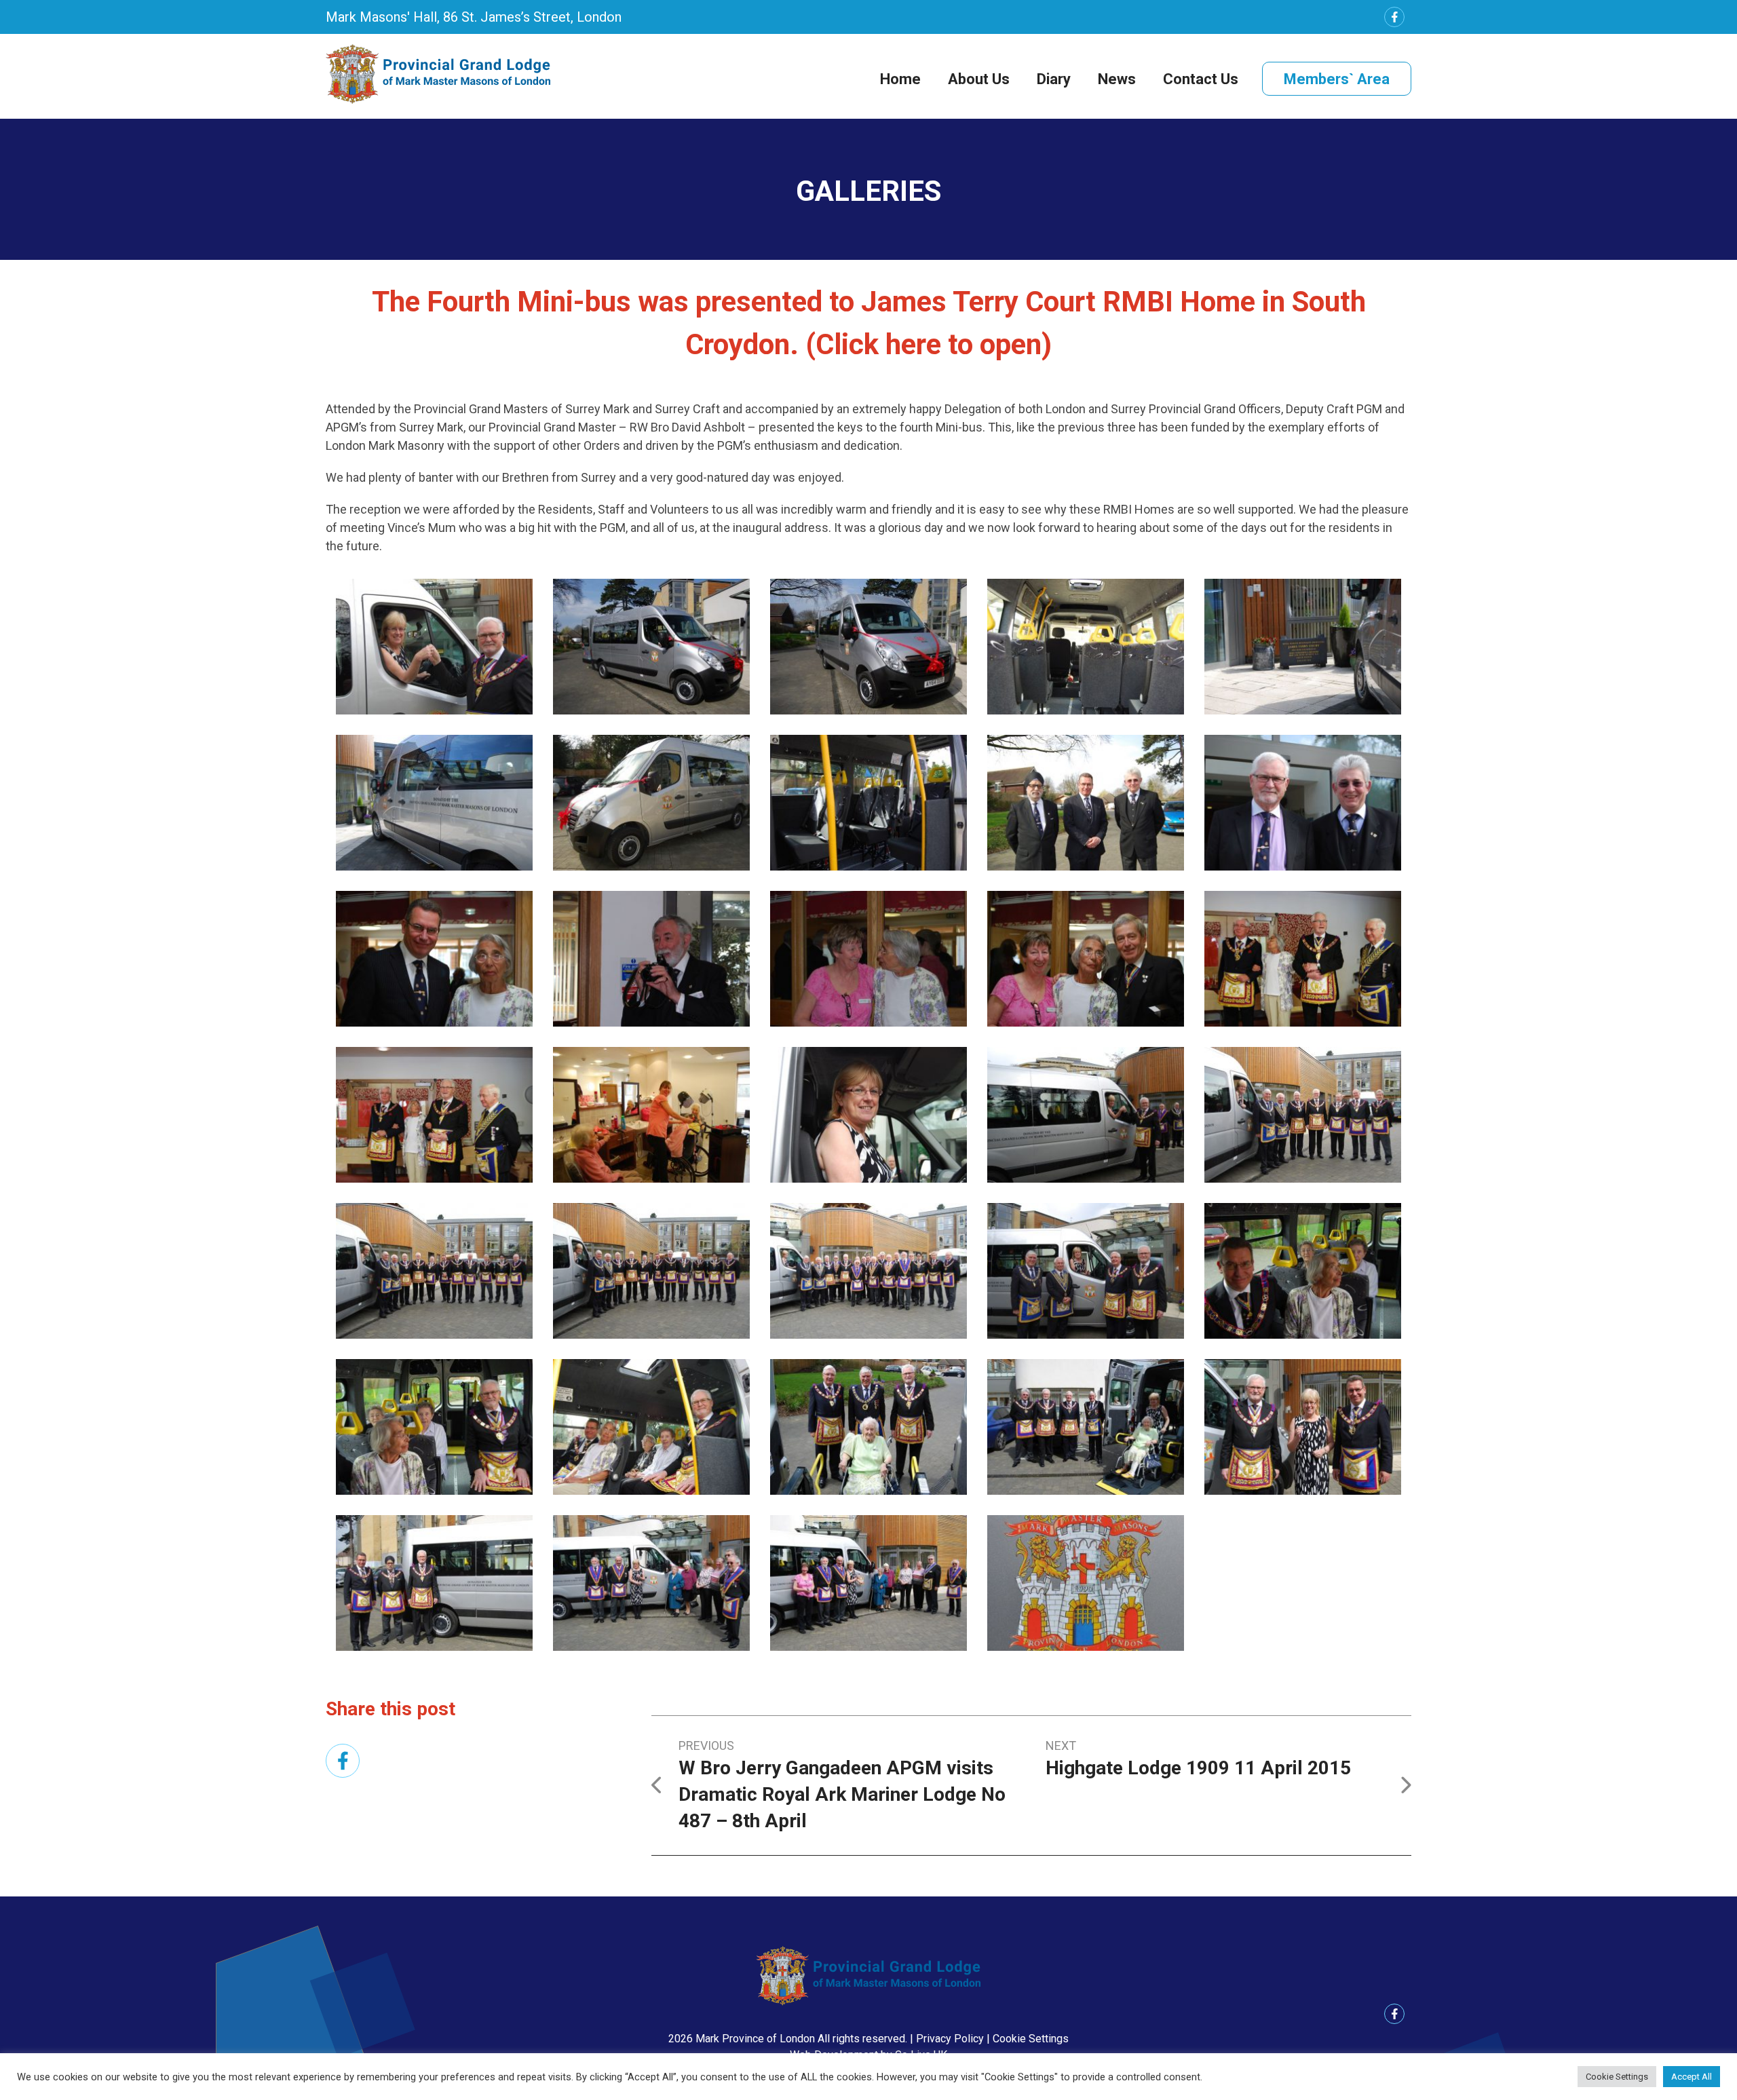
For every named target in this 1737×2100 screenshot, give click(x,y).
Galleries (868, 191)
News (1117, 79)
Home (900, 79)
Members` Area (1337, 79)
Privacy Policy (950, 2039)
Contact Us (1201, 79)
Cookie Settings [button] (1031, 2039)
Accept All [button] (1692, 2077)
